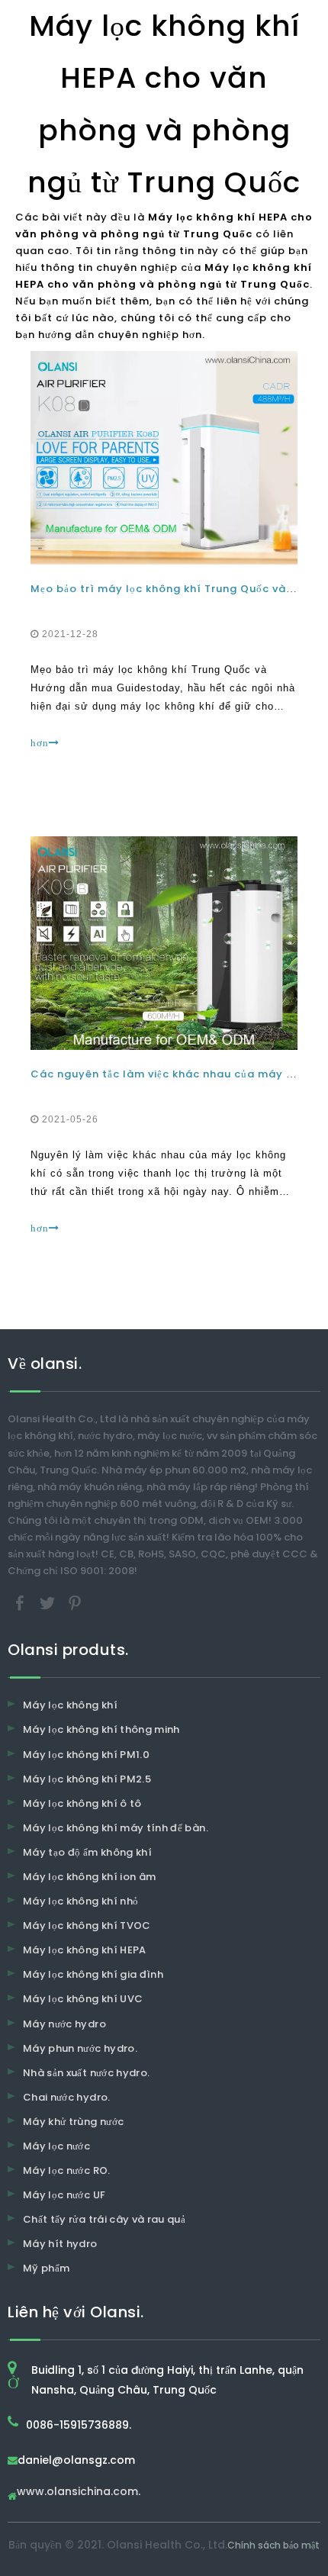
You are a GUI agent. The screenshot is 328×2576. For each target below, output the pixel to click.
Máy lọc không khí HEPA (85, 1950)
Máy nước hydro (64, 2024)
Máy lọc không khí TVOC (87, 1926)
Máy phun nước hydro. (80, 2048)
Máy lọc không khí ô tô (82, 1803)
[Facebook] (21, 1603)
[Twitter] (49, 1603)
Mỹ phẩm (46, 2268)
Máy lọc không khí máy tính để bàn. (116, 1828)
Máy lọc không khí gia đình (93, 1974)
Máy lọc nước (56, 2146)
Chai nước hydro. (67, 2097)
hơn (40, 743)
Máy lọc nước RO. (67, 2170)
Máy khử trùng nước (73, 2122)
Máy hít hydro (60, 2244)
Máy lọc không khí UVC (83, 1999)
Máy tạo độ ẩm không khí (87, 1852)
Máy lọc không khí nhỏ (80, 1901)
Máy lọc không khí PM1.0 (86, 1755)
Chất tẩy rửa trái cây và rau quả (104, 2219)
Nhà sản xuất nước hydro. (86, 2073)
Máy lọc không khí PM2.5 (87, 1779)
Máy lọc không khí (70, 1705)
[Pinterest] (75, 1603)
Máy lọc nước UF (64, 2195)
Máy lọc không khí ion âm (89, 1877)
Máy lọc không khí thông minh (101, 1729)
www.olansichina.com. (79, 2492)
